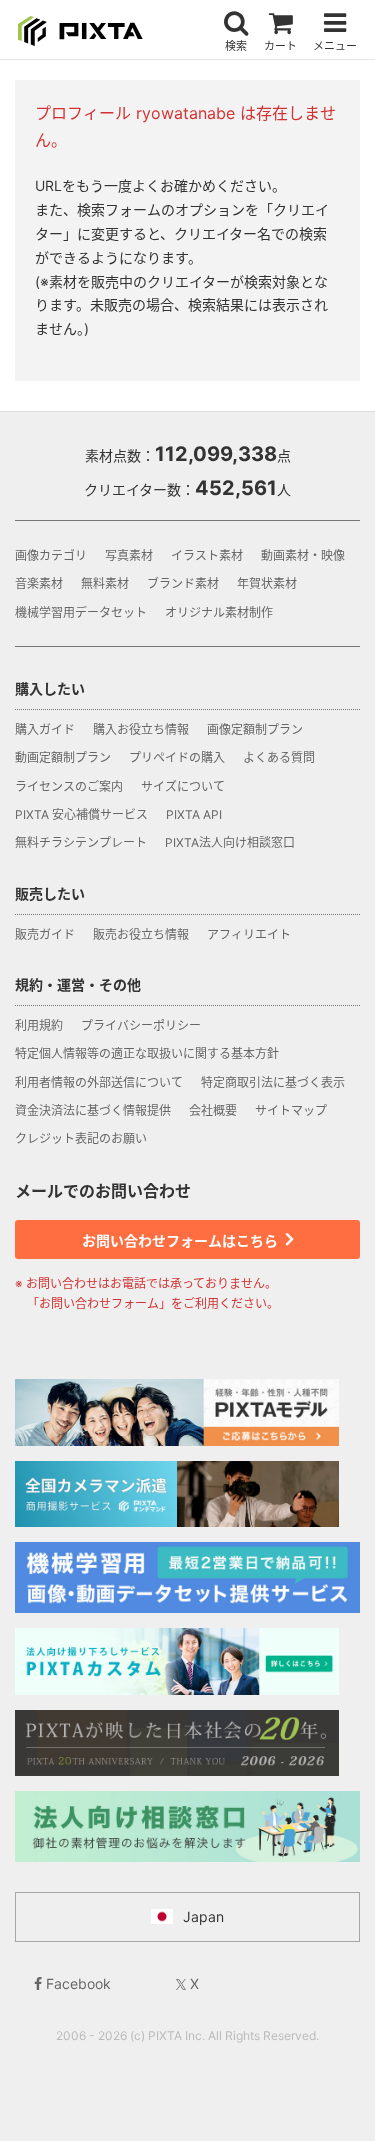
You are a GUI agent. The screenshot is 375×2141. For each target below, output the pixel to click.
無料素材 (105, 583)
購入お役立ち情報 (141, 729)
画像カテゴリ (51, 555)
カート (280, 45)
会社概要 (213, 1110)
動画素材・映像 (303, 555)
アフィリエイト (249, 934)
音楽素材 (39, 583)
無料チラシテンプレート (81, 842)
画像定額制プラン (255, 729)
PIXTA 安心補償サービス (81, 814)
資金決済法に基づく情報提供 (93, 1110)
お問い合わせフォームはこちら (181, 1240)
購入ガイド (45, 729)
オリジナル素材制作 (219, 612)
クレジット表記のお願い (81, 1138)
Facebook (76, 1983)
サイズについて (183, 786)
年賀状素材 (267, 583)
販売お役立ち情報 (141, 934)
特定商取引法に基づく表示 (273, 1082)
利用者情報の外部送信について (99, 1082)
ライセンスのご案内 (69, 786)
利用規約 (39, 1025)
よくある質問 (279, 757)
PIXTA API (194, 814)
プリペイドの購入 (177, 757)
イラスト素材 (207, 555)
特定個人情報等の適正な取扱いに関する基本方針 (147, 1053)
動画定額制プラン (63, 757)
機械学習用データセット (81, 612)
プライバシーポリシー (141, 1025)
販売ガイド (45, 934)
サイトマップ (291, 1110)
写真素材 (129, 555)
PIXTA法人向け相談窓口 (230, 842)
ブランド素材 (183, 583)
